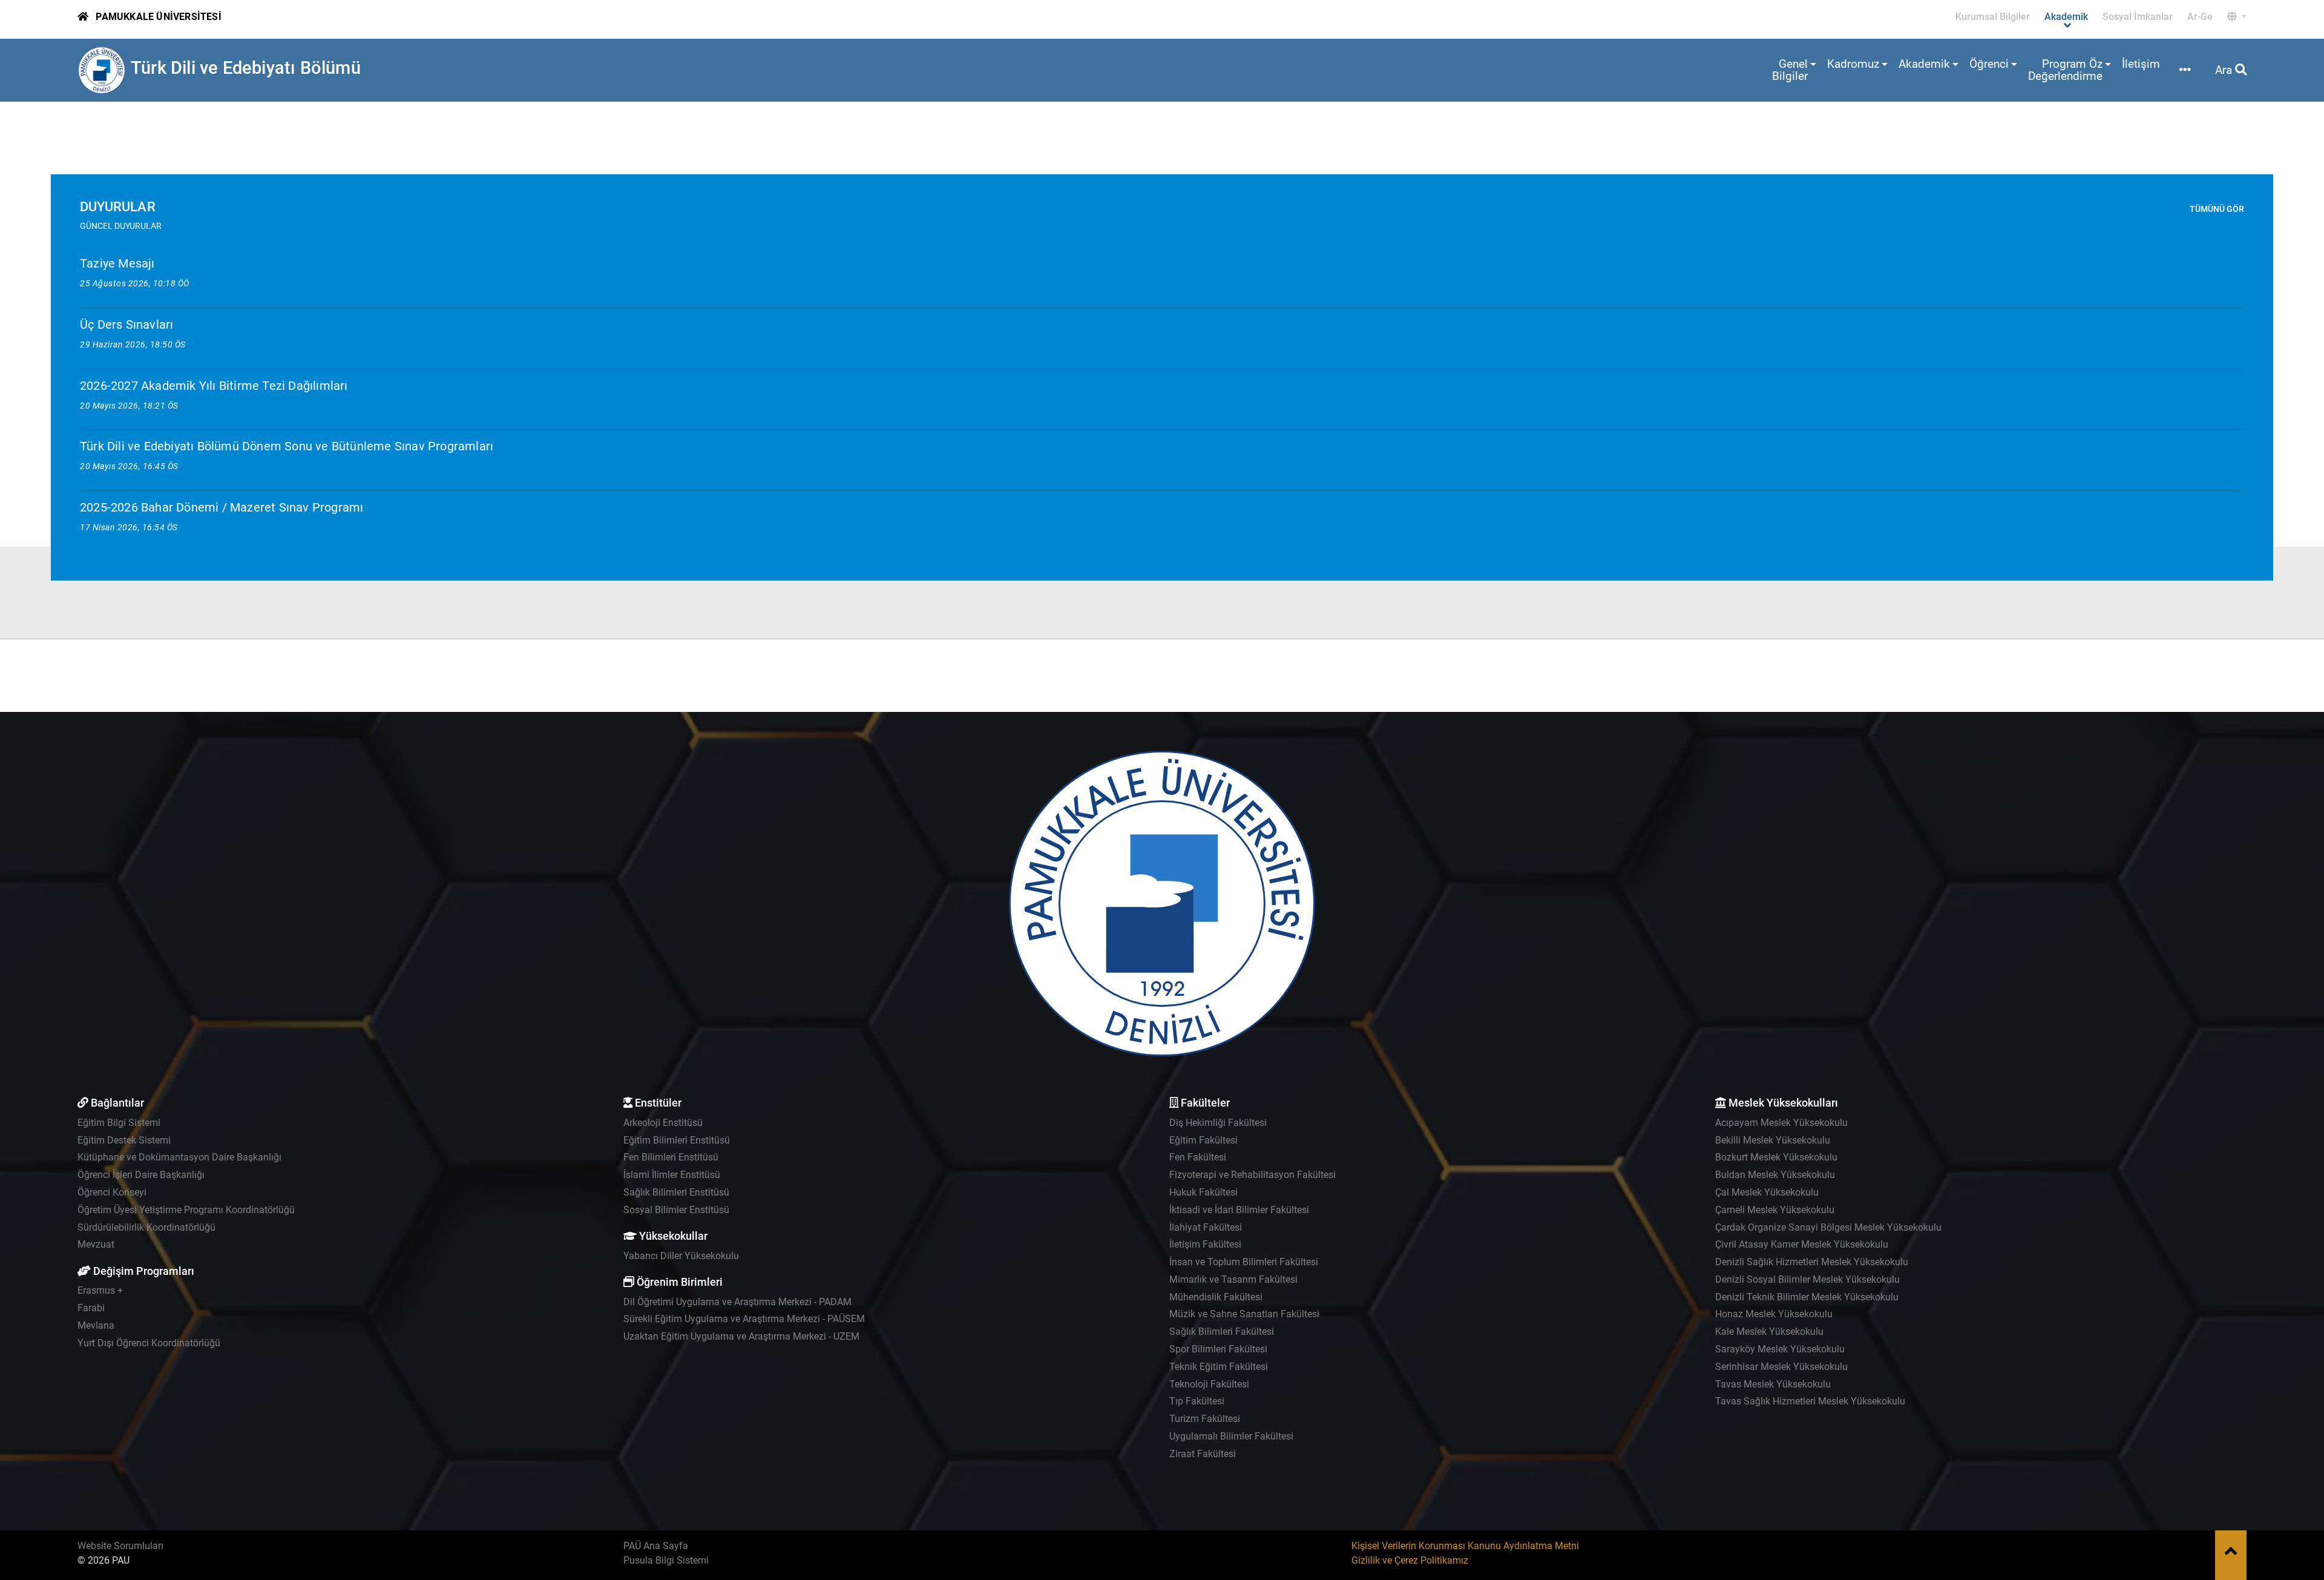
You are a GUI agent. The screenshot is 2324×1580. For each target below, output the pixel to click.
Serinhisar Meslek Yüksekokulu (1781, 1367)
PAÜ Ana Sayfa (656, 1546)
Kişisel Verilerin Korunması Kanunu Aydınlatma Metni (1465, 1546)
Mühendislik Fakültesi (1216, 1297)
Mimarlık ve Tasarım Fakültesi (1233, 1279)
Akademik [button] (1924, 64)
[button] (2237, 17)
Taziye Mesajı (117, 263)
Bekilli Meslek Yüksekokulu (1773, 1140)
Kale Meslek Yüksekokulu (1769, 1331)
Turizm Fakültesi (1205, 1419)
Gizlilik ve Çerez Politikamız (1410, 1560)
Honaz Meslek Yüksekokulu (1774, 1314)
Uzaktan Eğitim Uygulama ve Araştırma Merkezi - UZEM (741, 1336)
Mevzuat (96, 1244)
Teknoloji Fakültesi (1209, 1384)
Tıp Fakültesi (1197, 1401)
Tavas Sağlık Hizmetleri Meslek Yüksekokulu (1810, 1401)
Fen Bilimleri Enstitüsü (671, 1157)
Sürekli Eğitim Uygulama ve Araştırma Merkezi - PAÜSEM (744, 1319)
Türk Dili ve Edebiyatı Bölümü (246, 68)
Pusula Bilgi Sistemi (666, 1560)
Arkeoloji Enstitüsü (663, 1123)
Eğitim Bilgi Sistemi (119, 1123)
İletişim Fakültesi (1205, 1244)
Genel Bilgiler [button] (1790, 70)
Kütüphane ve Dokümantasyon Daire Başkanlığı (179, 1157)
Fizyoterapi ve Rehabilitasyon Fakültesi (1252, 1175)
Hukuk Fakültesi (1203, 1192)
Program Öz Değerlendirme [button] (2065, 70)
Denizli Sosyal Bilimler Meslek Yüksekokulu (1807, 1279)
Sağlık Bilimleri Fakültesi (1222, 1331)
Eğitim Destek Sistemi (124, 1140)
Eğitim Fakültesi (1203, 1140)
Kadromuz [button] (1853, 64)
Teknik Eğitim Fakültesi (1219, 1367)
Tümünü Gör (2217, 209)
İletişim (2141, 64)
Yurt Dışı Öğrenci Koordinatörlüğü (149, 1343)
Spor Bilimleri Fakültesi (1218, 1349)
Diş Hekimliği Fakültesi (1218, 1123)
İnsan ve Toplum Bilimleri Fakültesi (1244, 1262)
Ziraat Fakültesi (1203, 1454)
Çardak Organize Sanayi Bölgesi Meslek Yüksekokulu (1828, 1227)
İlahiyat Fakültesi (1206, 1227)
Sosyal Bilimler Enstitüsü (676, 1210)
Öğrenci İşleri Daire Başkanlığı (141, 1175)
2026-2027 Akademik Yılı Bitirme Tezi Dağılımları (214, 386)
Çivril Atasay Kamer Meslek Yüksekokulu (1802, 1244)
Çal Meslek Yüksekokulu (1767, 1192)
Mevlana (96, 1325)
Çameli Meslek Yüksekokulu (1775, 1210)
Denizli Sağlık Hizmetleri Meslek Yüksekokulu (1812, 1262)
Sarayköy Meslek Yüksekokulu (1780, 1349)
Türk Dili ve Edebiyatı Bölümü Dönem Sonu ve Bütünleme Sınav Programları (287, 446)
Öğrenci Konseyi (112, 1192)
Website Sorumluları (120, 1546)
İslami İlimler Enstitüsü (672, 1175)
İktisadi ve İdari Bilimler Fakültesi (1239, 1210)
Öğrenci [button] (1989, 64)
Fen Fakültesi (1198, 1157)
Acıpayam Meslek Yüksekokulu (1781, 1123)
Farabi (91, 1308)
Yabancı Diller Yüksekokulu (681, 1256)
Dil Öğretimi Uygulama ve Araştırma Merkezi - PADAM (737, 1302)
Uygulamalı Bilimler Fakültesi (1231, 1436)
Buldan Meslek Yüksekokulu (1775, 1175)
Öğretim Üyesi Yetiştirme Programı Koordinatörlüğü (186, 1210)
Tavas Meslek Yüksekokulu (1773, 1384)
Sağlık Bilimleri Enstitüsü (676, 1192)
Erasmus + (100, 1290)
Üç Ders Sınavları (126, 324)
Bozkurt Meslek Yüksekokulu (1776, 1157)
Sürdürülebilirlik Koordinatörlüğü (146, 1227)
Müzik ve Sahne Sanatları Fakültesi (1244, 1314)
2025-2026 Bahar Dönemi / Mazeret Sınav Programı (222, 507)
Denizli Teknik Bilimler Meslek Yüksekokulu (1807, 1297)
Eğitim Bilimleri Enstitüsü (677, 1140)
